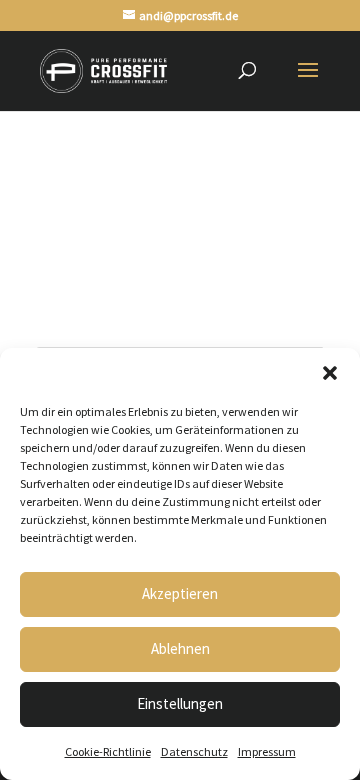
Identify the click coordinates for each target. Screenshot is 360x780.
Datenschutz (194, 751)
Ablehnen (180, 648)
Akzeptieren (180, 593)
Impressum (267, 751)
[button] (330, 373)
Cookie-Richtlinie (108, 751)
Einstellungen (180, 703)
